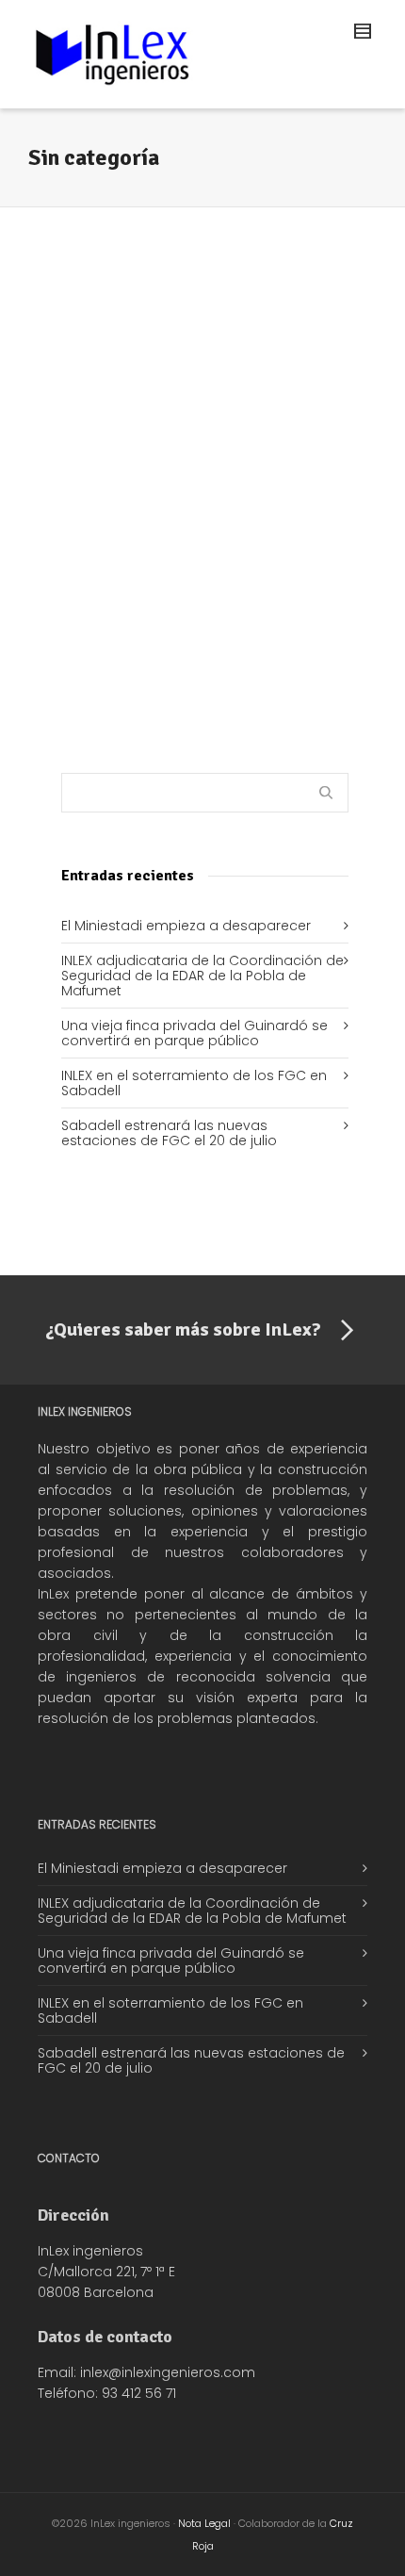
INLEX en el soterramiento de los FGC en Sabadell (194, 1083)
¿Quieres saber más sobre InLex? (183, 1329)
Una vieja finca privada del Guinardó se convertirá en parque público (194, 1033)
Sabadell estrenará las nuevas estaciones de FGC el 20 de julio (169, 1133)
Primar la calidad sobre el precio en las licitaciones (199, 450)
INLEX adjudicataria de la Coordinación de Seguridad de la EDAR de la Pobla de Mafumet (202, 976)
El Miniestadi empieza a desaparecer (186, 926)
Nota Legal (204, 2523)
